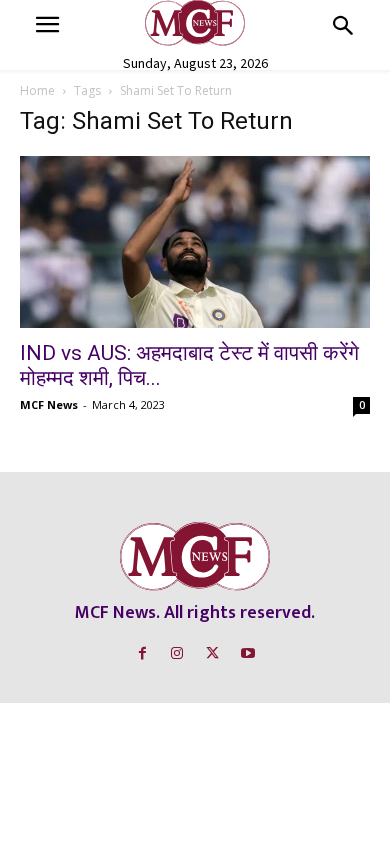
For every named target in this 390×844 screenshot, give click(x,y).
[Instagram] (177, 653)
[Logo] (195, 23)
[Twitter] (212, 653)
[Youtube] (247, 653)
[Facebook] (142, 653)
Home (37, 90)
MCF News (49, 404)
